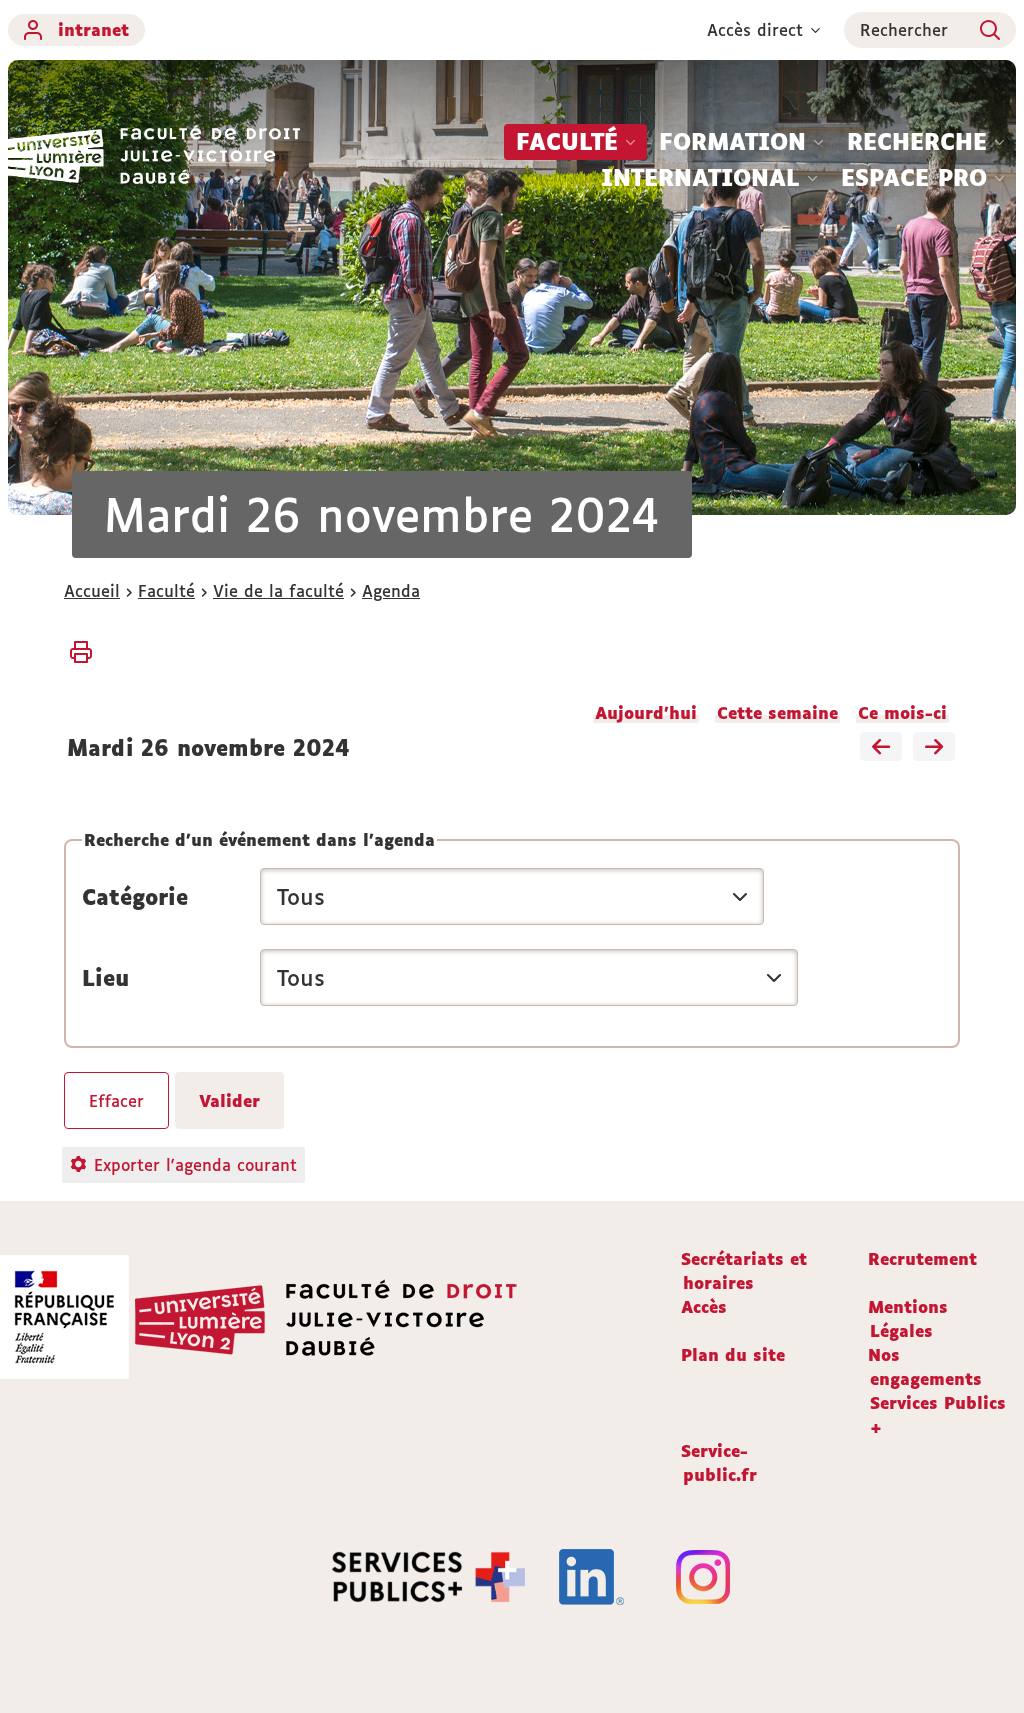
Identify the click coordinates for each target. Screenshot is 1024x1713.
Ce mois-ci (902, 713)
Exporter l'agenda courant (195, 1165)
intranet (93, 30)
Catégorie (135, 897)
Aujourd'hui (646, 713)
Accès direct (755, 30)
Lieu (105, 978)
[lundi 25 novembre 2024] (881, 748)
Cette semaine (777, 713)
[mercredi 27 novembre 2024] (934, 748)
